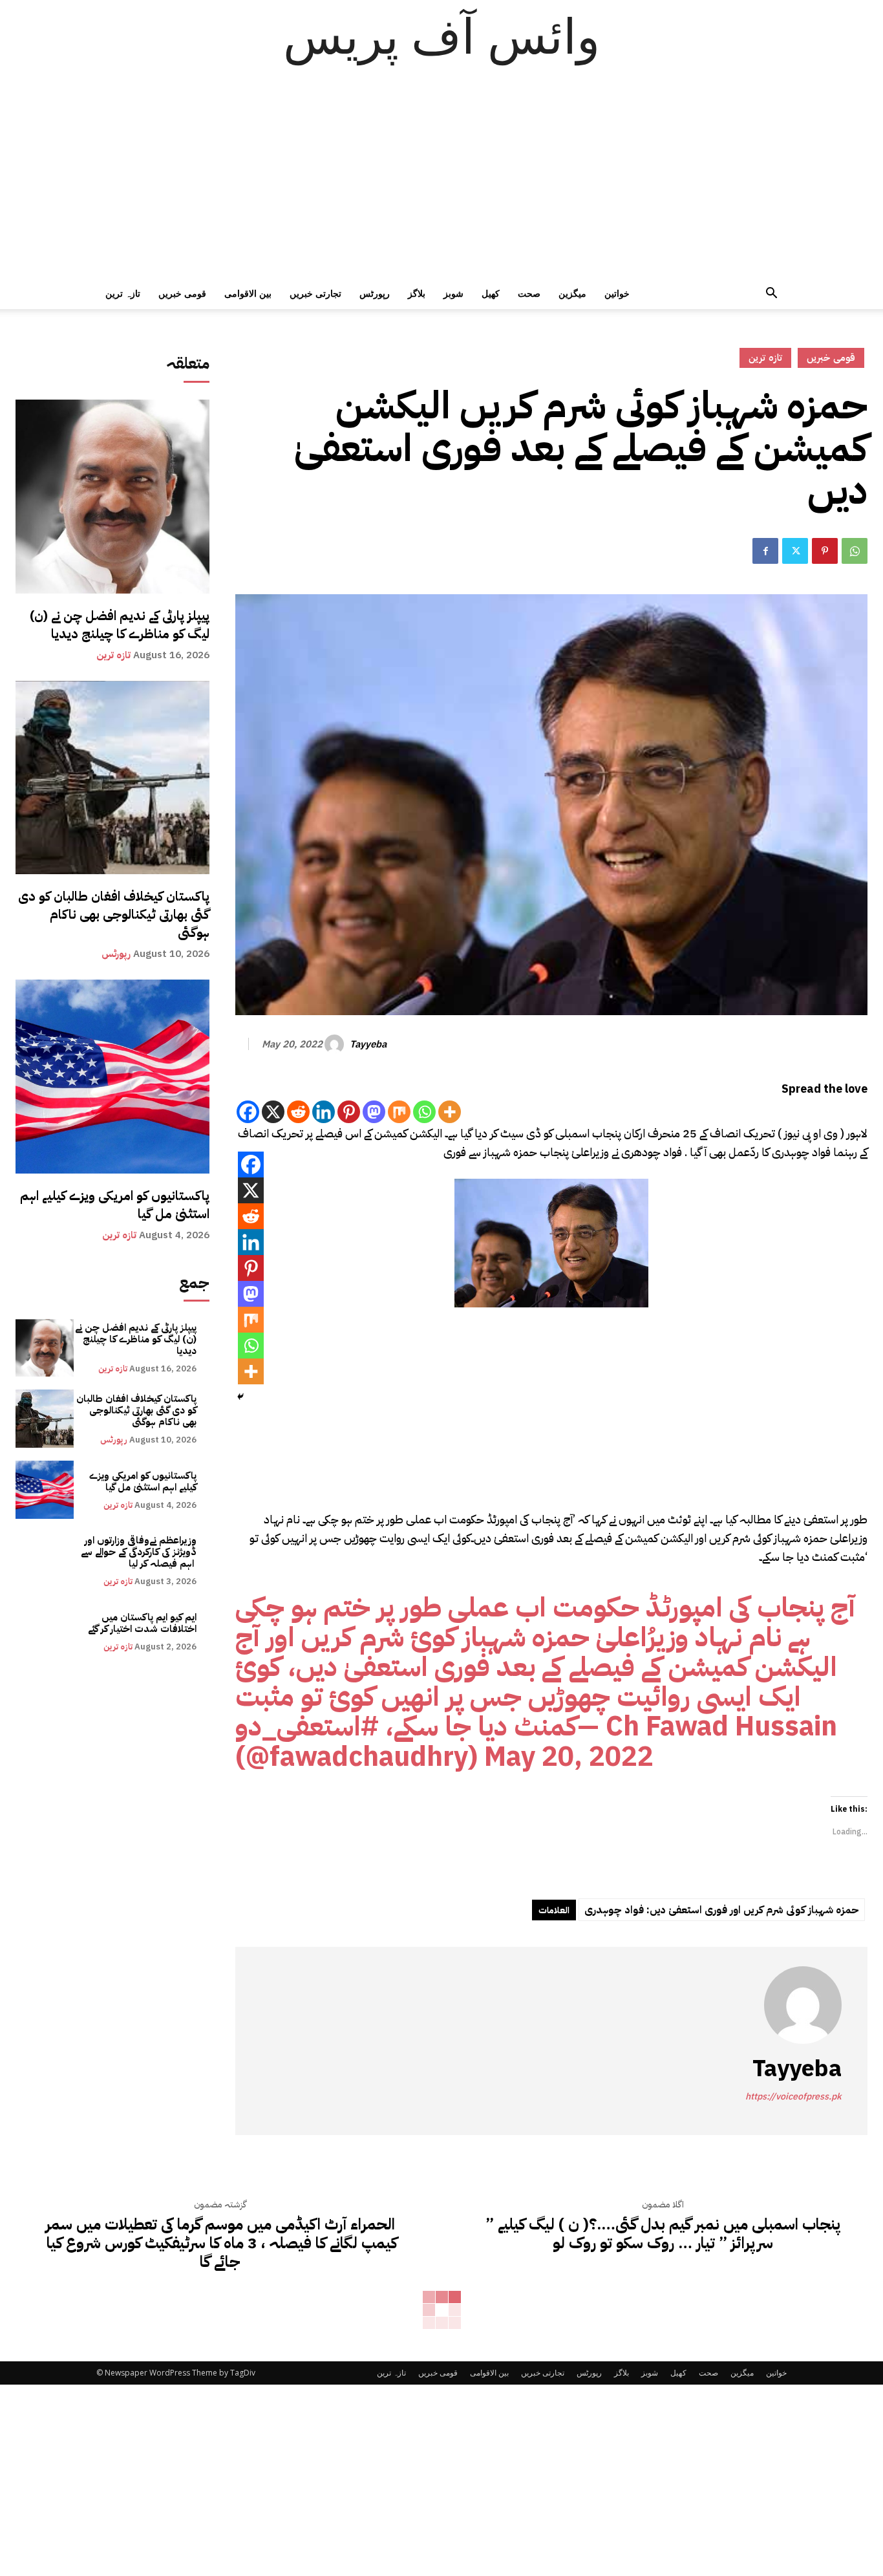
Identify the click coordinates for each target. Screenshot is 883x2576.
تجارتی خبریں (315, 293)
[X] (273, 1112)
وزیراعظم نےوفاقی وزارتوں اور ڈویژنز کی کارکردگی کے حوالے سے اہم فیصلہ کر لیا (139, 1552)
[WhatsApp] (855, 551)
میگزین (572, 293)
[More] (450, 1112)
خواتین (617, 293)
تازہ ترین (123, 293)
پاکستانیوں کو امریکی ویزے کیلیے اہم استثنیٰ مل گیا (115, 1205)
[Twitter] (795, 551)
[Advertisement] (441, 181)
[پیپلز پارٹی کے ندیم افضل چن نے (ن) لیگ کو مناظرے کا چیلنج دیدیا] (112, 497)
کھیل (491, 293)
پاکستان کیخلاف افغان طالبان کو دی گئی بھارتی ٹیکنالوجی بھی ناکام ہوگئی (114, 914)
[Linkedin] (324, 1112)
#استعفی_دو (307, 1726)
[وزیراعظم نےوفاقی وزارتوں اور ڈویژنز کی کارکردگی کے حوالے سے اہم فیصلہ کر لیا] (45, 1561)
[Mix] (399, 1112)
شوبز (453, 293)
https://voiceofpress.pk (793, 2097)
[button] (771, 295)
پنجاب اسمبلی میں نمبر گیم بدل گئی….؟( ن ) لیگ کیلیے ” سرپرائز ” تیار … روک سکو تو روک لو (663, 2234)
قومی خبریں (182, 293)
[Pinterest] (825, 551)
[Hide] (240, 1397)
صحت (529, 293)
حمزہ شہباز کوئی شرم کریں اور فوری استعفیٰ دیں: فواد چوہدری (722, 1910)
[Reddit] (298, 1112)
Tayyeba (368, 1044)
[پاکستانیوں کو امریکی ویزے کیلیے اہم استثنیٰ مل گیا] (112, 1077)
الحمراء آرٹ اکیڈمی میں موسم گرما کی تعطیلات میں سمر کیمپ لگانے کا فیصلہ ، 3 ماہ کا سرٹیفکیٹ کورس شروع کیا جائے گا (220, 2243)
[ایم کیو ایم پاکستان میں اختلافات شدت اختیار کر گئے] (45, 1632)
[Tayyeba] (336, 1044)
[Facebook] (765, 551)
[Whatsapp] (424, 1112)
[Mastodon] (374, 1112)
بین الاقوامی (248, 293)
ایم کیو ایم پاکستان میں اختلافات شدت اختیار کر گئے (142, 1623)
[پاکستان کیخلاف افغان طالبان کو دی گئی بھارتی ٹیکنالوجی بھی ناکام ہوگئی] (112, 778)
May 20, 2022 (569, 1756)
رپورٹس (375, 293)
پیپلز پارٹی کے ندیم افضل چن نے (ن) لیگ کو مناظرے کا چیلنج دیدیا (120, 625)
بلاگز (417, 293)
